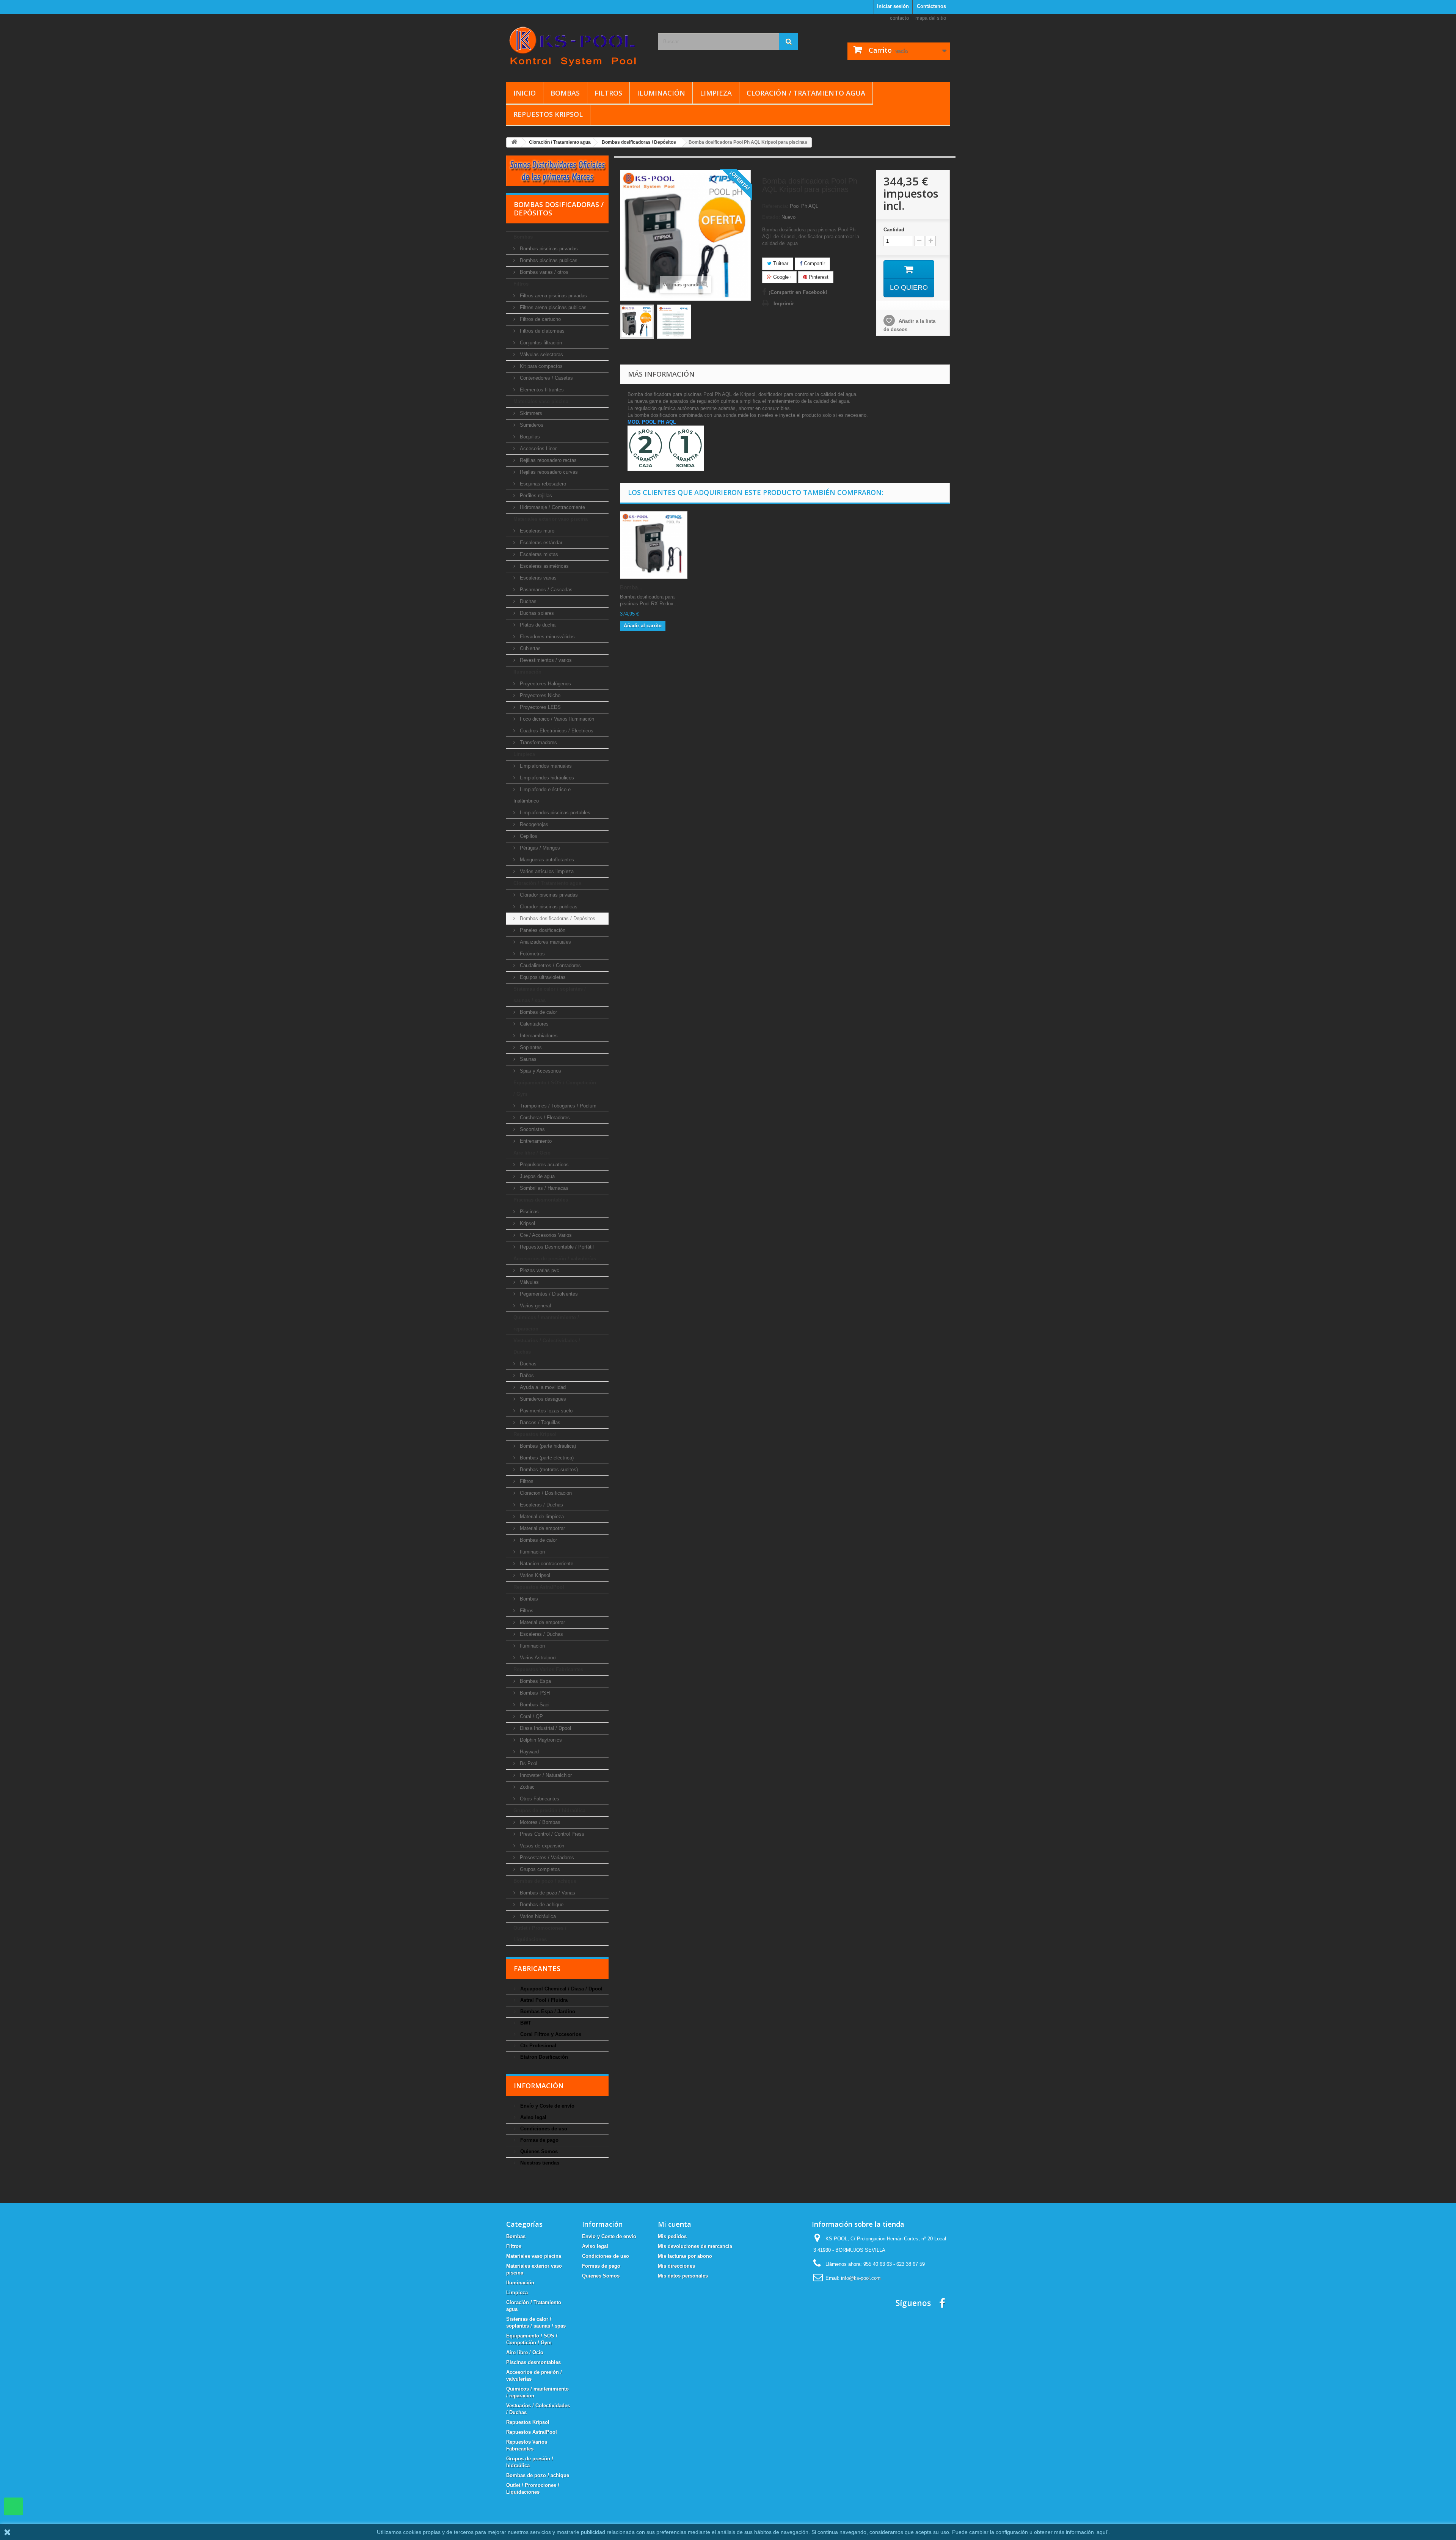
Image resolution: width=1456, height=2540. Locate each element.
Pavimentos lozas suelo (545, 1411)
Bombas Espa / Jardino (547, 2011)
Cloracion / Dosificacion (545, 1493)
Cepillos (528, 836)
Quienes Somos (538, 2151)
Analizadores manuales (545, 942)
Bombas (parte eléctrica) (546, 1458)
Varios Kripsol (534, 1575)
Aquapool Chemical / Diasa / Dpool (561, 1989)
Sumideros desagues (542, 1399)
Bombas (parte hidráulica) (547, 1446)
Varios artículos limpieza (546, 871)
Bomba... (631, 587)
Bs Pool (528, 1763)
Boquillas (529, 437)
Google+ (782, 277)
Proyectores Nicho (539, 695)
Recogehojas (533, 824)
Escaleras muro (536, 531)
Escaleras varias (537, 578)
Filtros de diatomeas (541, 331)
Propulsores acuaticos (544, 1165)
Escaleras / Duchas (541, 1505)
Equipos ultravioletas (542, 977)
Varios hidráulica (537, 1916)
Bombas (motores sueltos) (548, 1469)
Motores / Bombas (539, 1822)
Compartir (814, 263)
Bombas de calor (538, 1012)
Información (539, 2086)
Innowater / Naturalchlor (545, 1775)
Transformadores (538, 742)
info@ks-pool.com (861, 2278)
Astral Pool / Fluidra (543, 2000)
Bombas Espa (535, 1681)
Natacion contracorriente (546, 1564)
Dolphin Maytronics (540, 1740)
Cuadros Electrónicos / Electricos (556, 731)
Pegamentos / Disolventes (548, 1294)
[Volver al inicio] (514, 142)
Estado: (771, 217)
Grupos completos (539, 1869)
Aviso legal (533, 2117)
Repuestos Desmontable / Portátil (556, 1247)
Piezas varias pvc (539, 1270)
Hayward (529, 1752)
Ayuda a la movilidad (542, 1387)
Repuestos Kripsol (548, 114)
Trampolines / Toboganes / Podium (557, 1106)
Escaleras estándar (540, 543)
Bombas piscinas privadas (548, 249)
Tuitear (780, 263)
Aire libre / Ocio (532, 1153)
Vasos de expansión (541, 1846)
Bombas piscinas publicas (548, 260)
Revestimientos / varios (545, 660)
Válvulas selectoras (541, 354)
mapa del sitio (931, 18)
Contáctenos (931, 6)
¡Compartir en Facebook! (798, 292)
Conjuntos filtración (540, 343)
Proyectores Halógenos (545, 684)
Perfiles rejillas (535, 496)
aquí (1102, 2532)
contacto (899, 18)
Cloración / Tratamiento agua (806, 93)
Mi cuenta (675, 2224)
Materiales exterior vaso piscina (551, 519)
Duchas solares (536, 613)
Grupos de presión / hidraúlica (549, 1810)
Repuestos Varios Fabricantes (548, 1669)
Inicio (525, 93)
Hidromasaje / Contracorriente (552, 507)
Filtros (608, 93)
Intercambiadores (538, 1036)
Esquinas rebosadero (542, 484)
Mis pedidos (672, 2236)
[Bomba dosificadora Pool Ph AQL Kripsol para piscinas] (637, 322)
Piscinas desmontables (541, 1200)
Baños (526, 1375)
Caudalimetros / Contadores (550, 965)
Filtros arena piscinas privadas (553, 296)
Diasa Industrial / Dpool (545, 1728)
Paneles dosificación (542, 930)
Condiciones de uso (543, 2129)
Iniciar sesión (893, 6)
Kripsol (527, 1223)
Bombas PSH (534, 1693)
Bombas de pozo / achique (545, 1881)
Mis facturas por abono (685, 2256)
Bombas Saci (534, 1705)
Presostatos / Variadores (546, 1857)
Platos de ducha (537, 625)
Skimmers (530, 413)
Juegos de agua (537, 1176)
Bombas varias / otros (543, 272)
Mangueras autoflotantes (546, 860)
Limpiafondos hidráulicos (546, 778)
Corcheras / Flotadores (544, 1118)
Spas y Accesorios (540, 1071)
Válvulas (529, 1282)
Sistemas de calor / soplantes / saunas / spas (550, 995)
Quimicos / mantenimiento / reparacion (546, 1323)
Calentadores (533, 1024)
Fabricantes (537, 1968)
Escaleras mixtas (538, 554)
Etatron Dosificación (543, 2057)
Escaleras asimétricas (544, 566)
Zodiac (526, 1787)
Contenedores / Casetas (546, 378)
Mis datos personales (683, 2276)
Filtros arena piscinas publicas (552, 307)
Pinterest (818, 277)
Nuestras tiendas (539, 2163)
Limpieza (716, 93)
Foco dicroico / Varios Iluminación (556, 719)
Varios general (535, 1306)
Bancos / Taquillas (539, 1422)
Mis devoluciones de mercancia (695, 2246)
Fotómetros (532, 954)
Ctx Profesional (537, 2046)
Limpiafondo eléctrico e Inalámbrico (542, 795)
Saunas (527, 1059)
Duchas (527, 601)
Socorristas (532, 1129)
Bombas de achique (541, 1905)
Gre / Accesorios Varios (545, 1235)
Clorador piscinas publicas (548, 907)
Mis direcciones (676, 2266)
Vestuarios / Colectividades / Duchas (547, 1346)
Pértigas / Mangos (539, 848)
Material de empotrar (542, 1528)
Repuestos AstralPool (539, 1587)
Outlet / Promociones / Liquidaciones (540, 1934)
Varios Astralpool (537, 1658)
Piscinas (529, 1212)
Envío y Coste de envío (547, 2106)
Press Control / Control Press (551, 1834)
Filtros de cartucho (540, 319)
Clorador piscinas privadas (548, 895)
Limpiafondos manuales (545, 766)
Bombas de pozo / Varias (547, 1893)
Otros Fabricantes (539, 1799)
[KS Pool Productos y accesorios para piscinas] (576, 46)
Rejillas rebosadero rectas (548, 460)
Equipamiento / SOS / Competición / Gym (555, 1088)
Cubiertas (530, 648)
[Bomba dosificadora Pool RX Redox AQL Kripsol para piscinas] (654, 545)
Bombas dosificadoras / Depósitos (557, 918)
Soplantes (530, 1047)
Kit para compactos (541, 366)
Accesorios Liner (537, 448)
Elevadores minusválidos (547, 637)
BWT (525, 2023)
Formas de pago (539, 2140)
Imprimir (784, 304)
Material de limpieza (541, 1517)
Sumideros (531, 425)
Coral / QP (531, 1716)
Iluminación (661, 93)
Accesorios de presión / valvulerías (555, 1259)
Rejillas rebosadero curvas (548, 472)
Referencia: (775, 206)
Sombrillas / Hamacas (543, 1188)
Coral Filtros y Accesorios (550, 2034)
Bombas (565, 93)
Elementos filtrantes (541, 390)
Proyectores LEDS (540, 707)
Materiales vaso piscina (541, 401)
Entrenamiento (535, 1141)
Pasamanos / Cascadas (545, 590)
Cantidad (894, 230)
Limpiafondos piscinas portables (554, 813)
